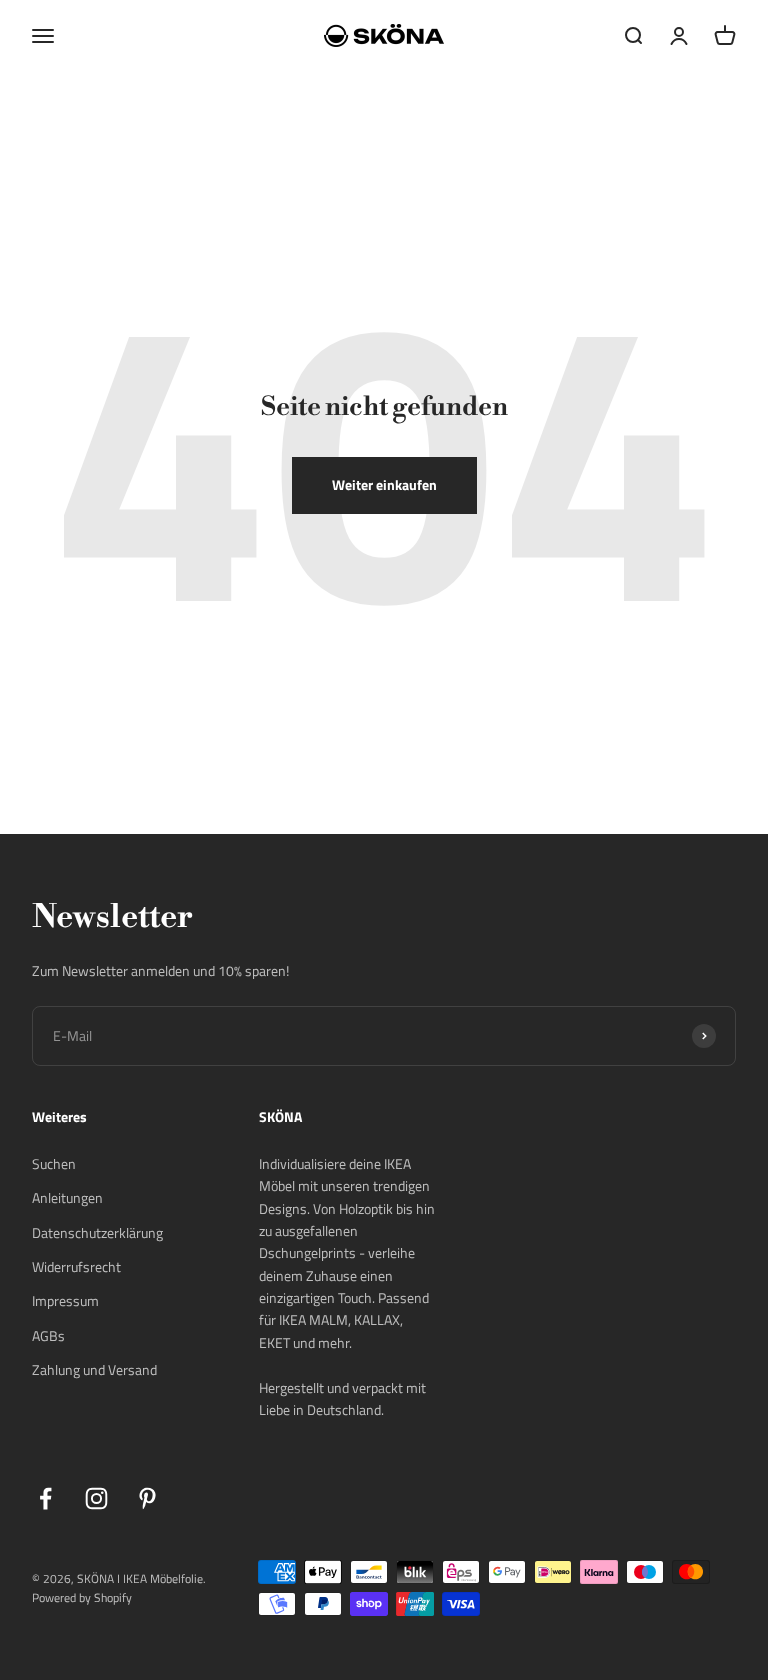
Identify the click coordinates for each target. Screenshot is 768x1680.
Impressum (65, 1300)
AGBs (48, 1335)
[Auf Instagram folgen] (96, 1498)
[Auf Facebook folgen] (45, 1498)
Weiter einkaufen (384, 484)
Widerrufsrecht (76, 1266)
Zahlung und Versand (94, 1369)
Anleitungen (67, 1197)
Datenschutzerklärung (97, 1232)
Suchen (54, 1163)
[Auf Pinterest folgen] (147, 1498)
